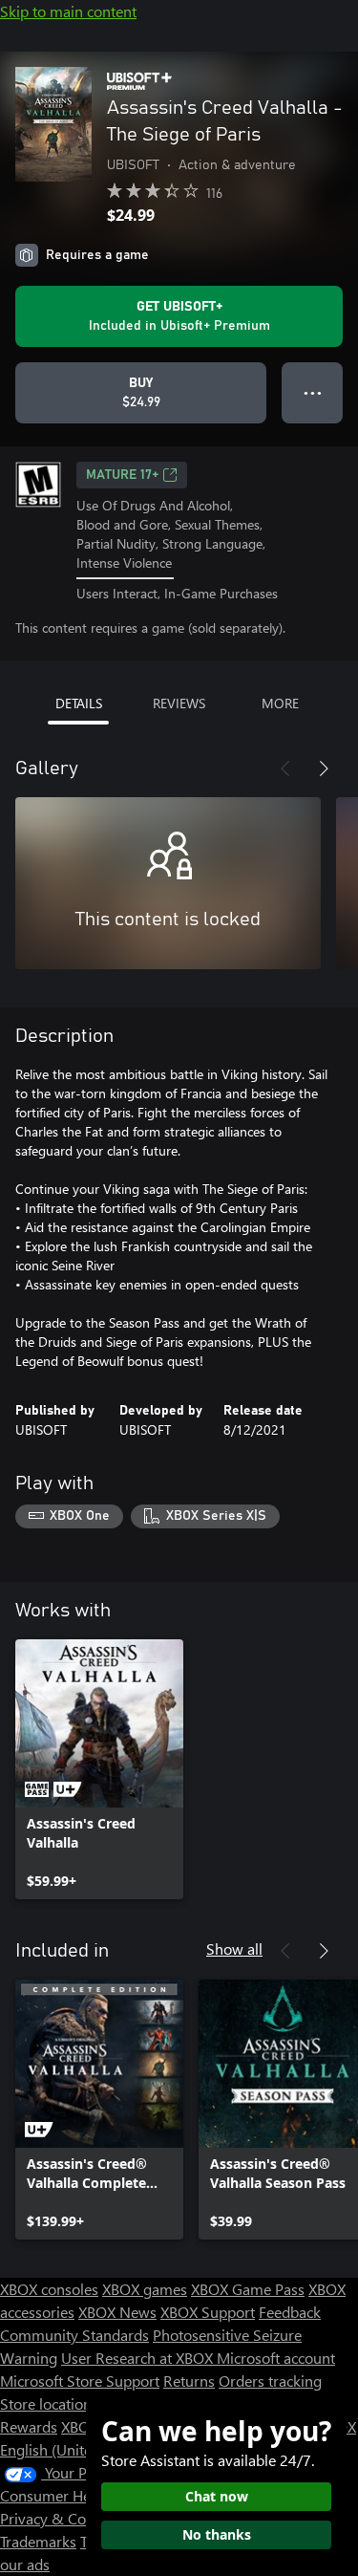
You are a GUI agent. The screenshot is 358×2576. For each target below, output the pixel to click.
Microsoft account (276, 2358)
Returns (189, 2381)
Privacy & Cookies (60, 2518)
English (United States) (74, 2449)
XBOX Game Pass (248, 2289)
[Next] (324, 768)
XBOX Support (208, 2312)
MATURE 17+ (122, 475)
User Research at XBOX (139, 2358)
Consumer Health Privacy (84, 2495)
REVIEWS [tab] (179, 703)
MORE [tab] (280, 703)
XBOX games (145, 2289)
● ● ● (313, 392)
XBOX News (117, 2312)
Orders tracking (270, 2381)
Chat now (217, 2496)
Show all (234, 1948)
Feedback (290, 2312)
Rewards (29, 2426)
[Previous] (285, 768)
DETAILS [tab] (79, 703)
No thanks (217, 2534)
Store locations (49, 2403)
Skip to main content (68, 11)
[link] (99, 1769)
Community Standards (74, 2335)
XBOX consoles (49, 2289)
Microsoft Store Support (80, 2381)
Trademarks (38, 2541)
